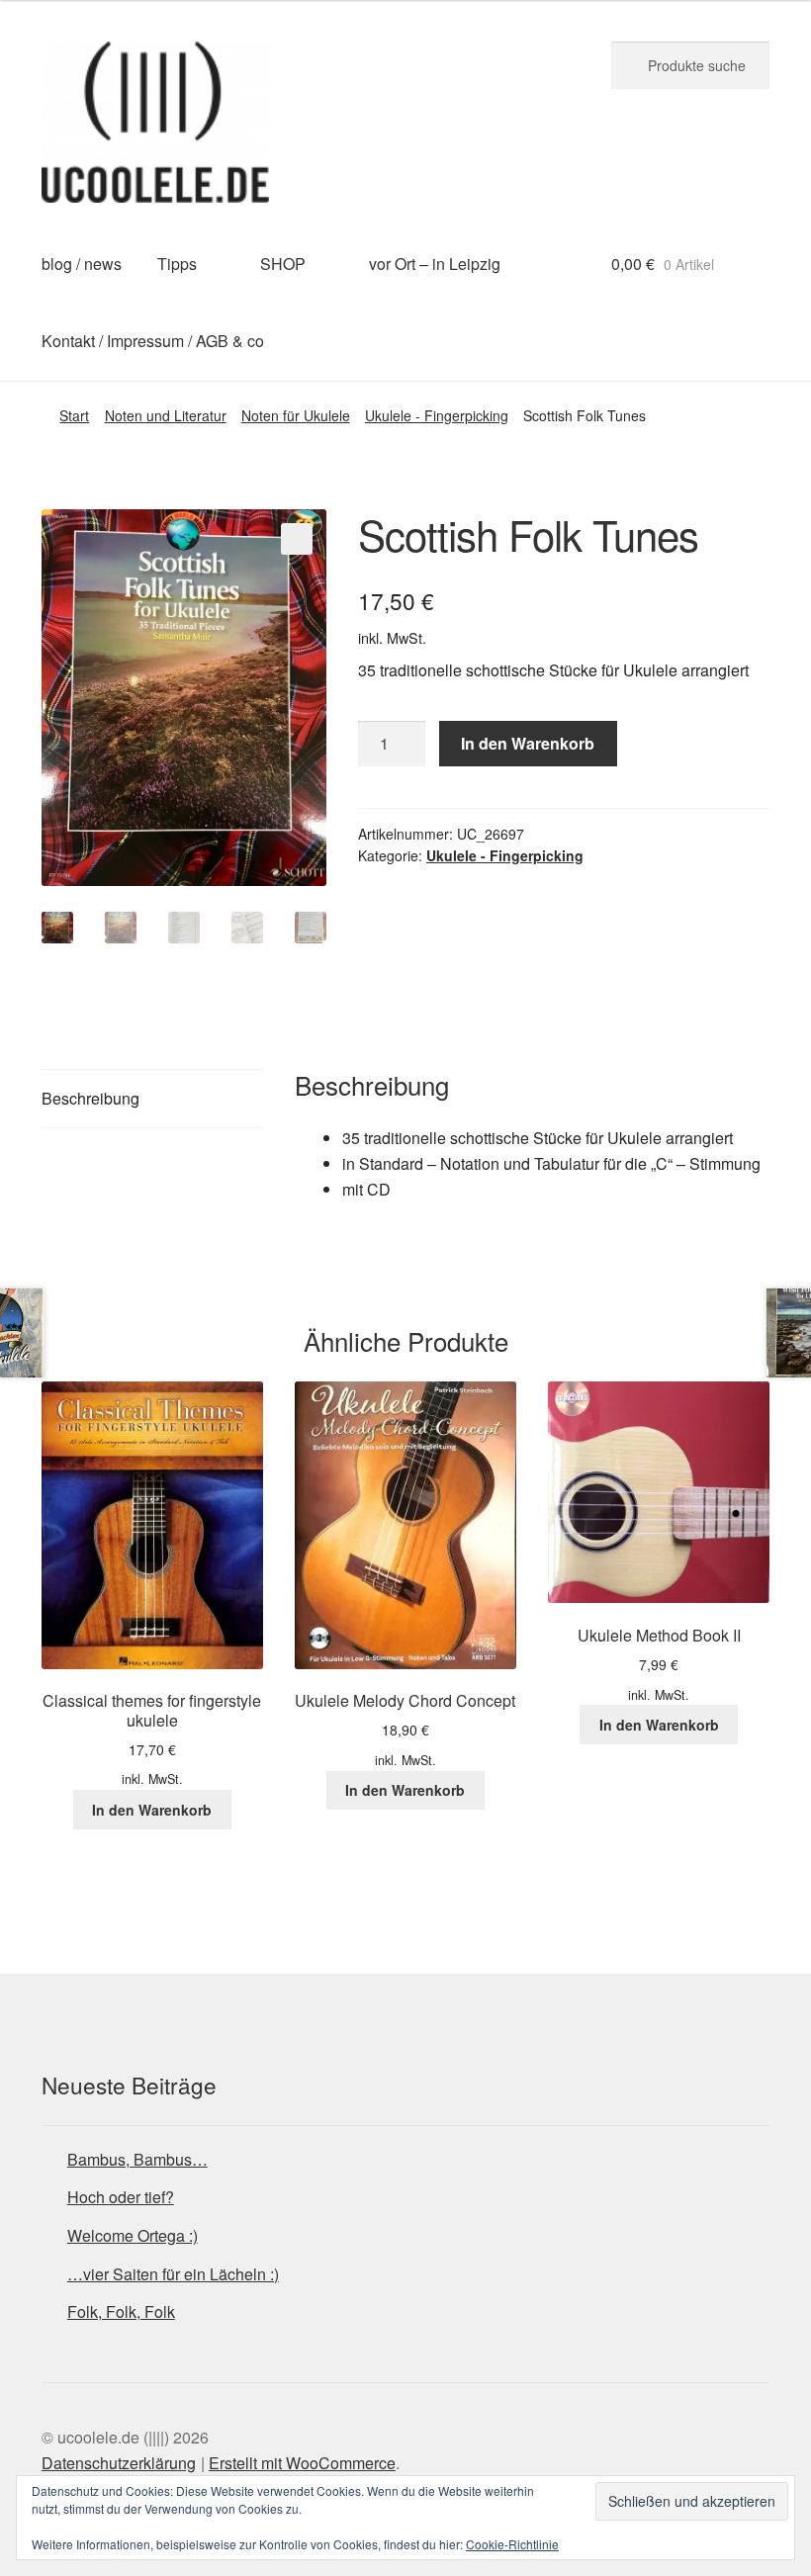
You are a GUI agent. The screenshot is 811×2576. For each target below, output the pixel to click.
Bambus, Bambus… (137, 2159)
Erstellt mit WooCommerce (302, 2463)
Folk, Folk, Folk (121, 2311)
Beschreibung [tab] (90, 1098)
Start (74, 415)
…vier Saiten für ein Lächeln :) (173, 2274)
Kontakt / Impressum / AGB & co (153, 341)
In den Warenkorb (528, 743)
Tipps (177, 264)
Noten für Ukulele (296, 415)
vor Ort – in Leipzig (435, 264)
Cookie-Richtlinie (512, 2544)
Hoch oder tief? (121, 2197)
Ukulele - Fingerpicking (437, 415)
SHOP (283, 264)
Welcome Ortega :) (133, 2235)
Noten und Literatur (166, 415)
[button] (297, 539)
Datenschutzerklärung (119, 2463)
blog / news (82, 264)
